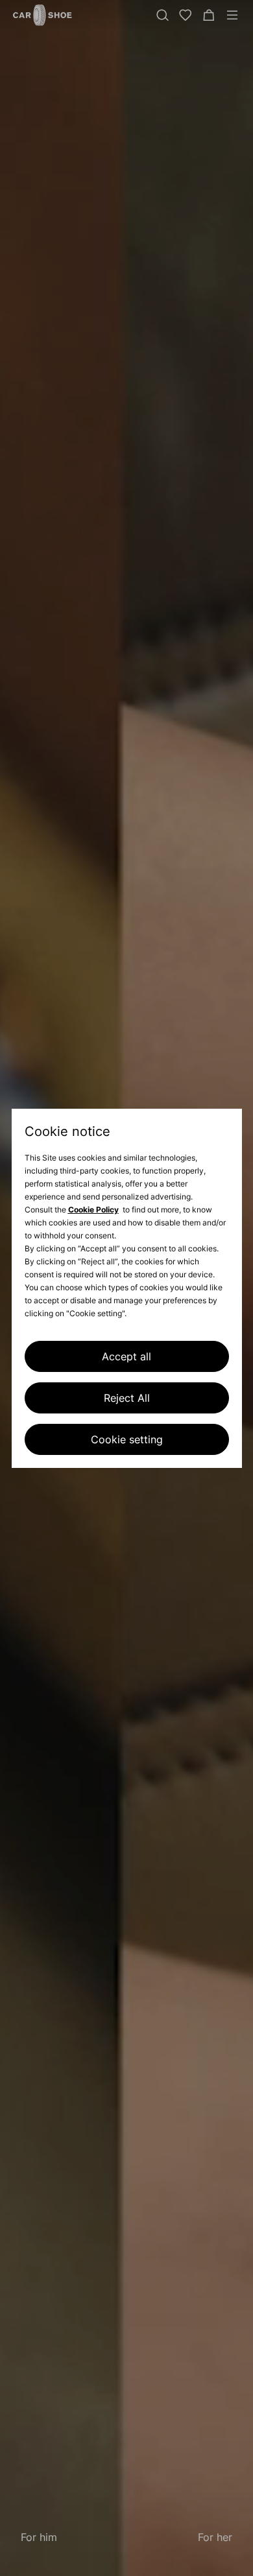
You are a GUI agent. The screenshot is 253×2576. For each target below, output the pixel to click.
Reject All (127, 1398)
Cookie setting (127, 1439)
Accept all (126, 1356)
